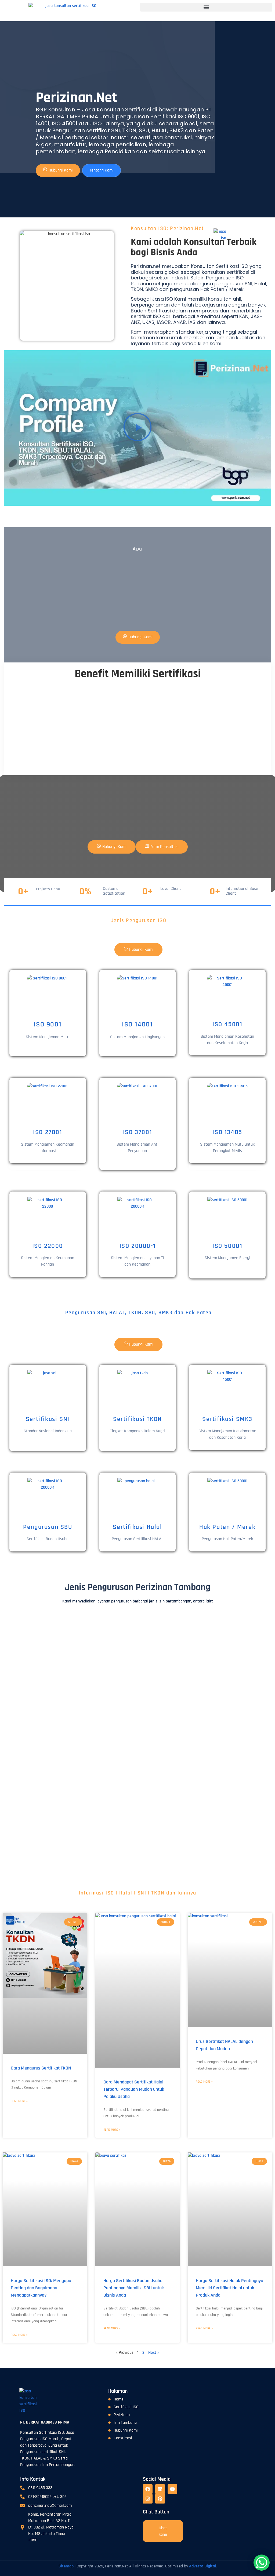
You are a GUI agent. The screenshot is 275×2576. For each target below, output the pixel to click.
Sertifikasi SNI (48, 1419)
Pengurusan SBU (48, 1527)
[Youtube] (172, 2489)
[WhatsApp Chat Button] (262, 2563)
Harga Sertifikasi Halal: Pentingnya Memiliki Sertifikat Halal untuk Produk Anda (229, 2288)
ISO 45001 (227, 1024)
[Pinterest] (160, 2499)
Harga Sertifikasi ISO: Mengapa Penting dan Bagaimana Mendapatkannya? (41, 2288)
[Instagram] (148, 2499)
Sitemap (66, 2566)
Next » (154, 2353)
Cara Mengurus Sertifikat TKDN (41, 2068)
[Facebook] (148, 2489)
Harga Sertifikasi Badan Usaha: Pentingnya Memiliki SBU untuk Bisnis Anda (134, 2288)
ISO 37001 (137, 1132)
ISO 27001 (48, 1132)
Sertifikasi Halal (137, 1527)
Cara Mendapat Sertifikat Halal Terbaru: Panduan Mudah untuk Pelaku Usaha (134, 2089)
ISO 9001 (48, 1024)
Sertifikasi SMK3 (227, 1419)
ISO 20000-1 (138, 1246)
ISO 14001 (137, 1024)
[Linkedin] (160, 2489)
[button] (206, 7)
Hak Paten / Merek (227, 1527)
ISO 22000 (48, 1246)
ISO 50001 (227, 1246)
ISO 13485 (227, 1132)
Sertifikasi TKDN (137, 1419)
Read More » (19, 2101)
